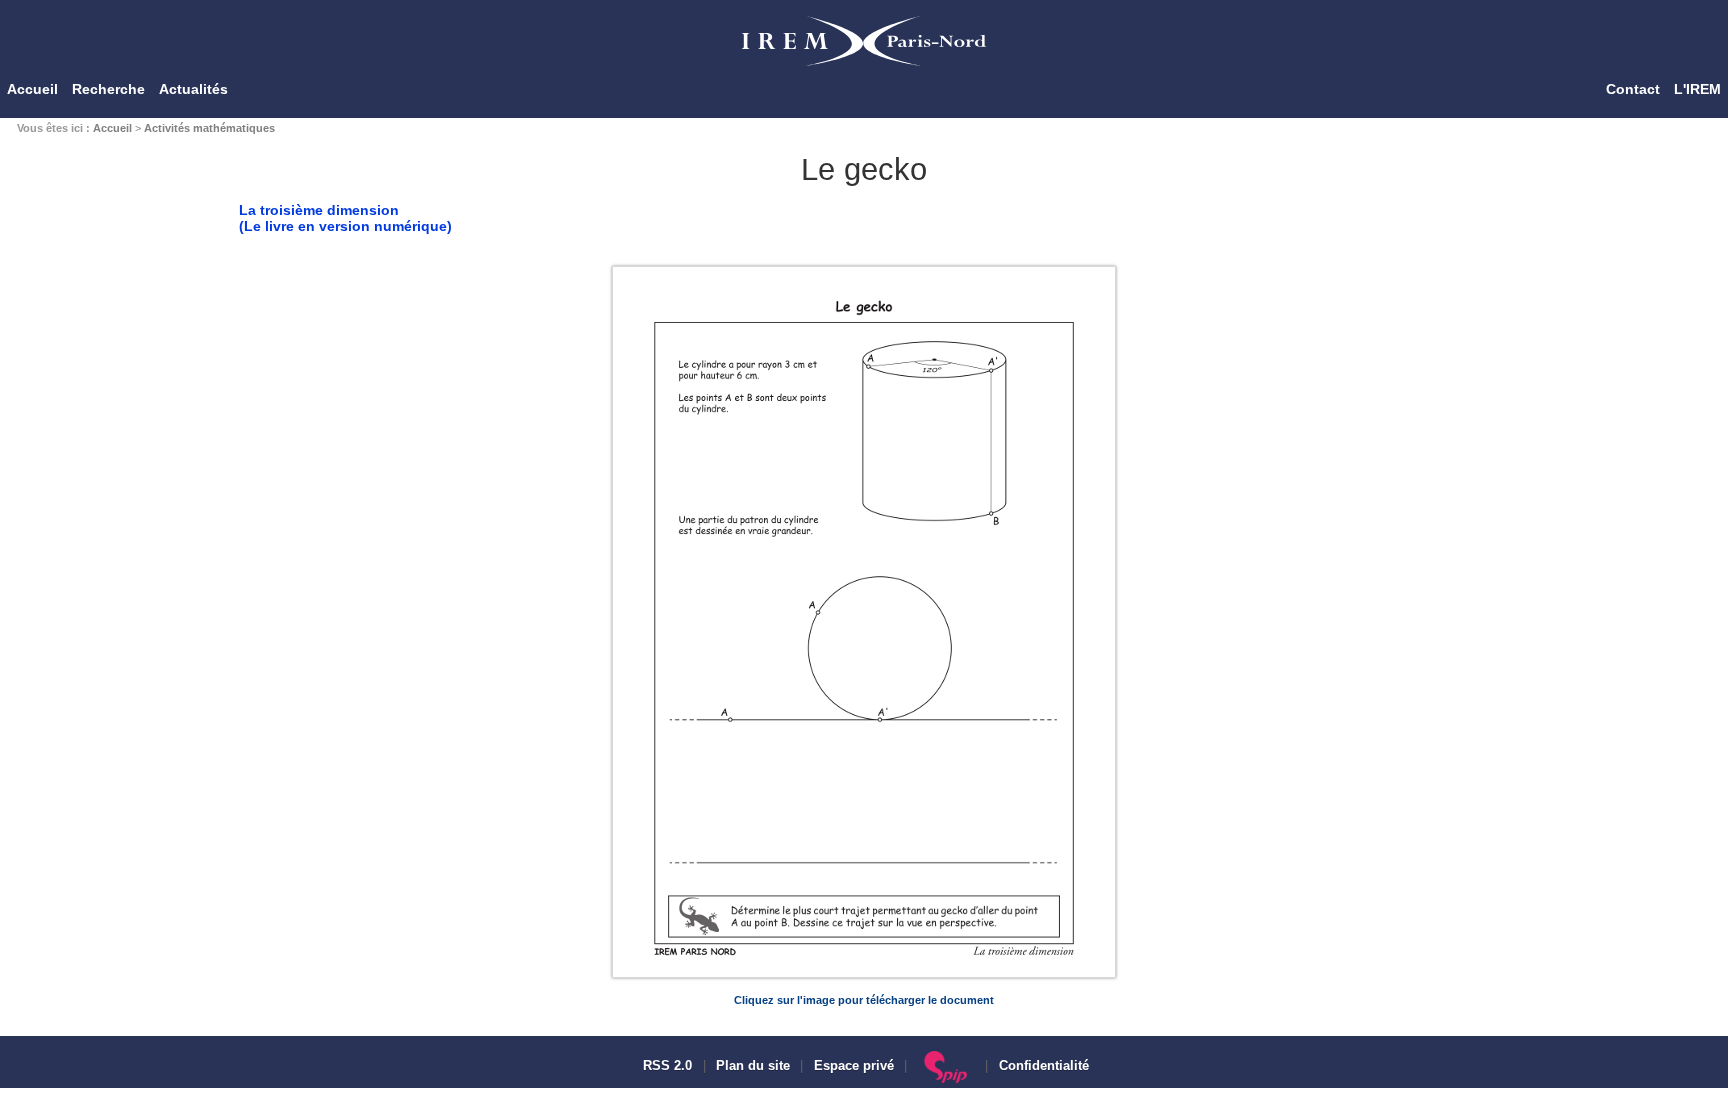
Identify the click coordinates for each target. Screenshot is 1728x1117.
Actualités (193, 89)
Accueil (32, 89)
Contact (1633, 89)
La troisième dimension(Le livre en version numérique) (345, 218)
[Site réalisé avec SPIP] (946, 1066)
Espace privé (854, 1066)
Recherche (108, 89)
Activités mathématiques (209, 128)
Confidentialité (1044, 1066)
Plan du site (753, 1066)
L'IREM (1697, 89)
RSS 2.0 (665, 1066)
